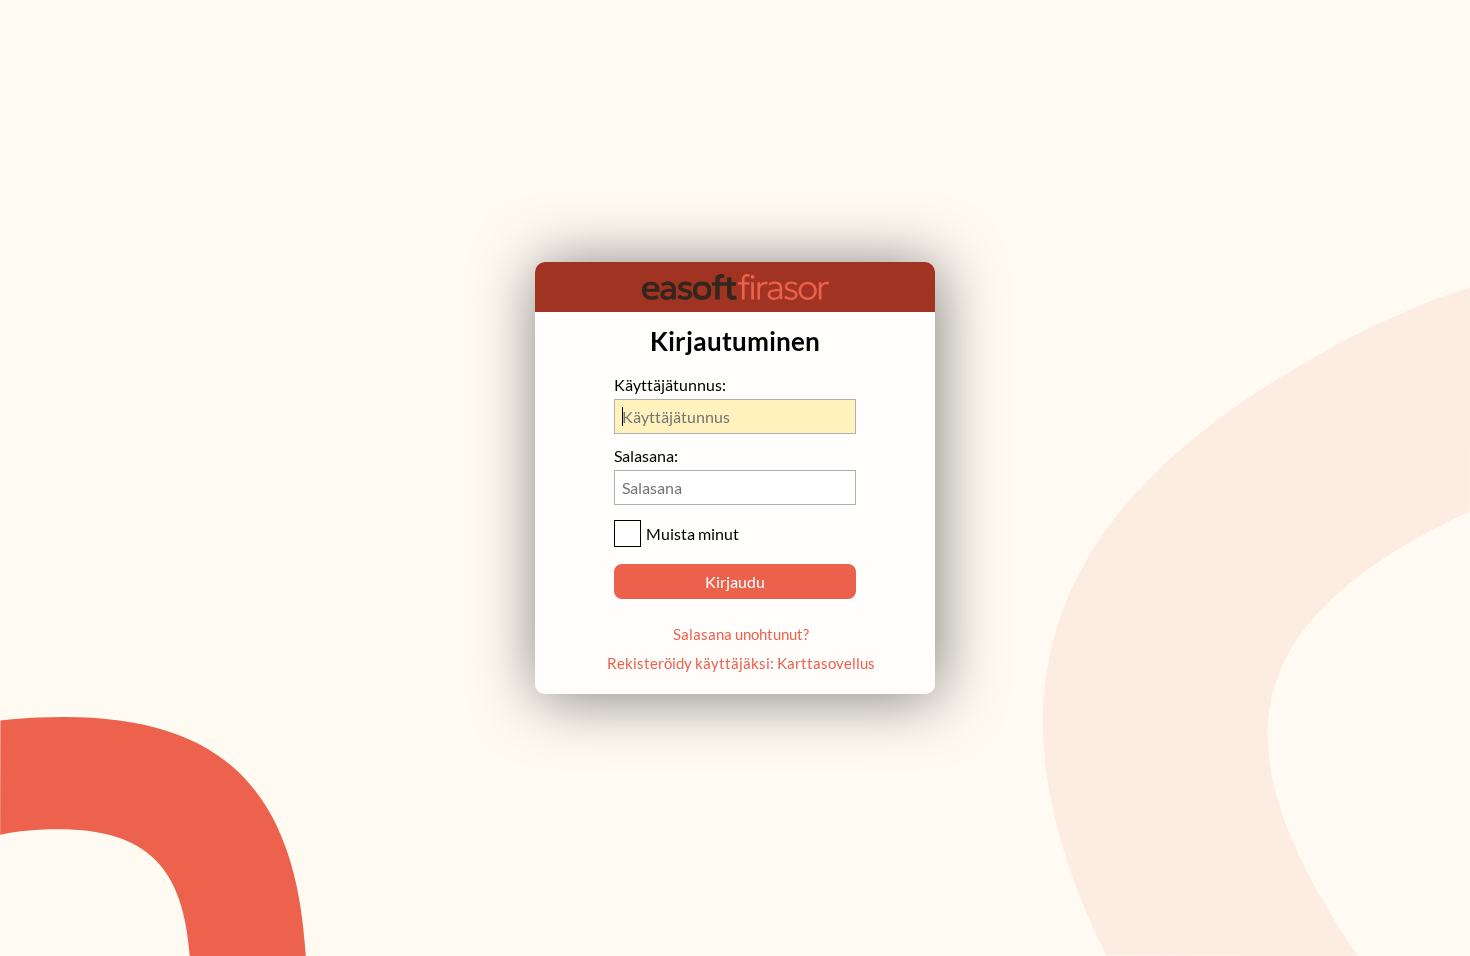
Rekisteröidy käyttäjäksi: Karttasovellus (741, 663)
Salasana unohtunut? (741, 634)
